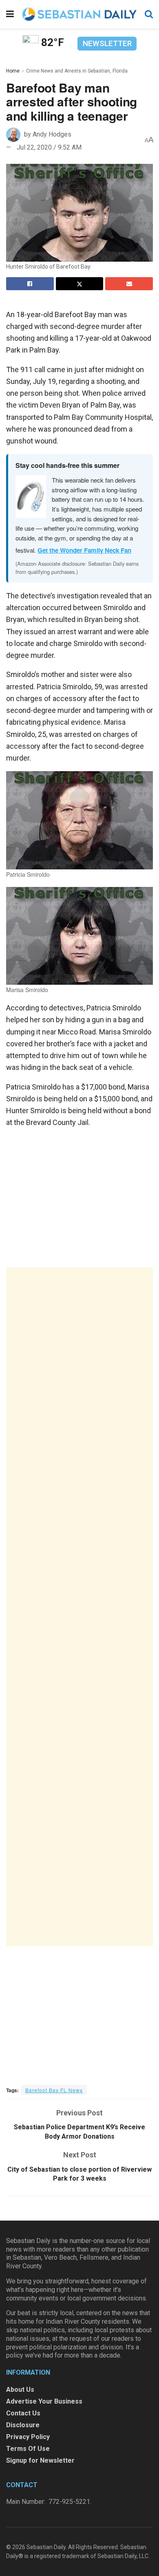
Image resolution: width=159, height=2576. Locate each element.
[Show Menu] (10, 14)
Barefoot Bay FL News (54, 2090)
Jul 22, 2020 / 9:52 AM (49, 147)
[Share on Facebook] (30, 284)
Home (13, 71)
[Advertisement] (79, 1607)
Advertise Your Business (44, 2401)
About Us (20, 2390)
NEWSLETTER (107, 43)
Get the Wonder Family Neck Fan (84, 550)
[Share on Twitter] (80, 284)
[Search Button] (149, 14)
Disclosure (23, 2425)
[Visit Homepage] (79, 14)
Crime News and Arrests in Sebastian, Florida (77, 71)
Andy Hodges (52, 134)
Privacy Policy (28, 2437)
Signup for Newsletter (40, 2460)
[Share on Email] (129, 284)
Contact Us (23, 2413)
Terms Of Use (28, 2449)
